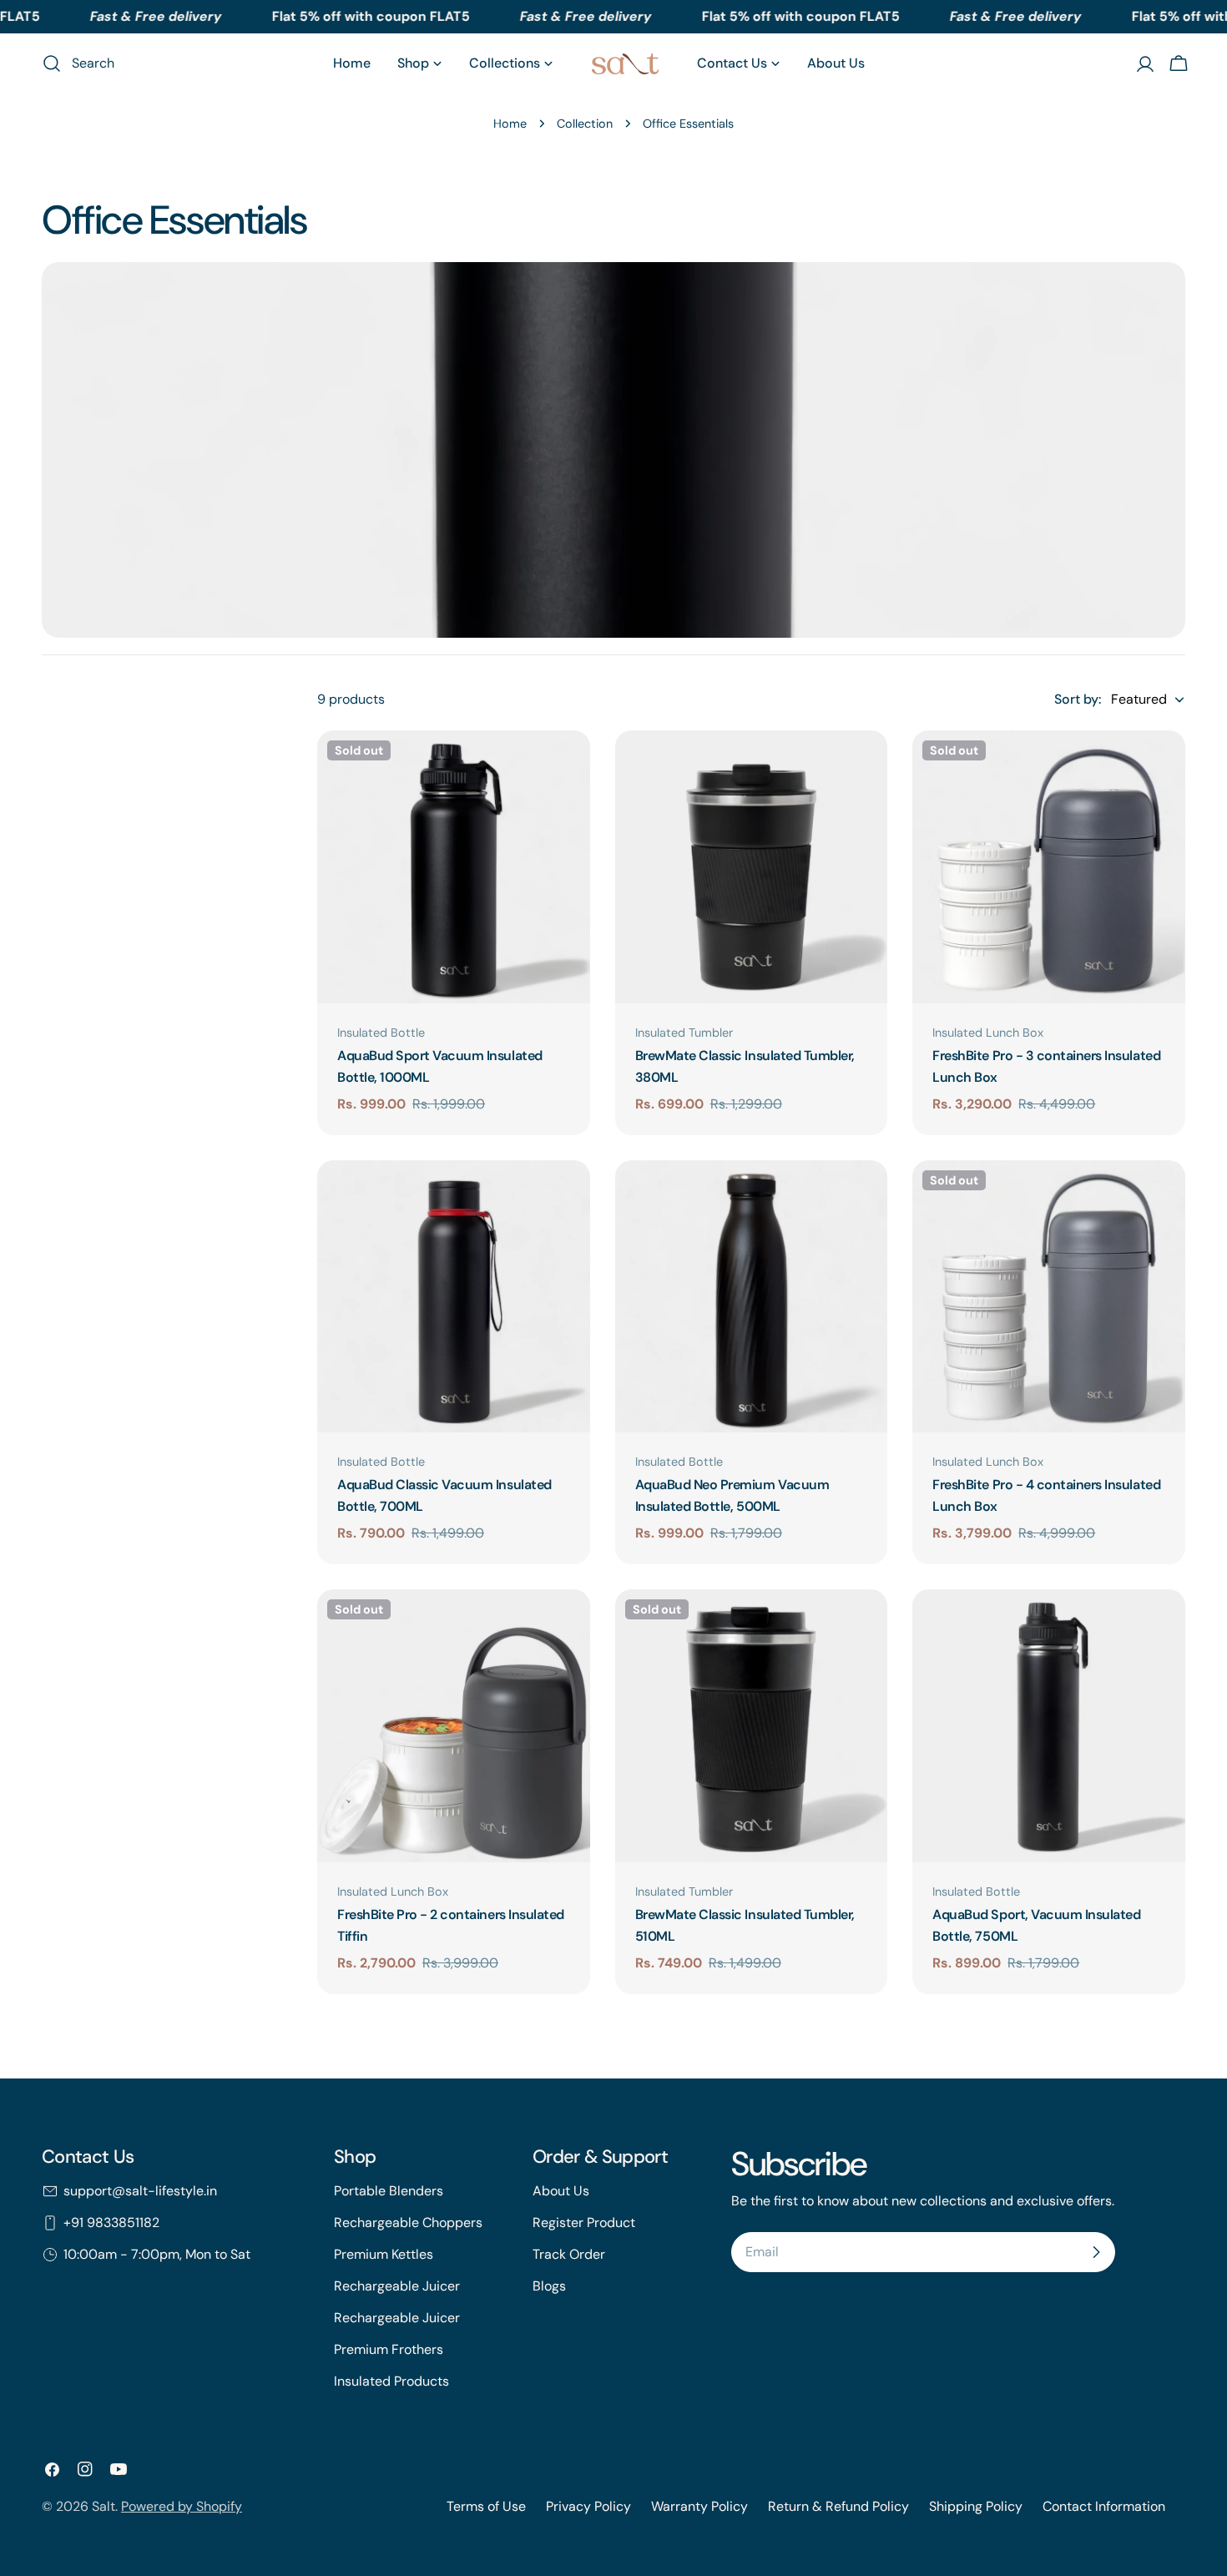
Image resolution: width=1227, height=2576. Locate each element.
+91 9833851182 (111, 2222)
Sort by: (1078, 699)
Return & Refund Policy (838, 2506)
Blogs (549, 2286)
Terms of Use (486, 2506)
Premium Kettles (384, 2254)
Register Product (584, 2222)
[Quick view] (566, 767)
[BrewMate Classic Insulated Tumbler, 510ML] (752, 1726)
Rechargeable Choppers (408, 2222)
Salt (104, 2506)
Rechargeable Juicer (397, 2286)
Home (510, 124)
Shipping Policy (976, 2506)
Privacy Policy (588, 2506)
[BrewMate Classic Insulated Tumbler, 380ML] (752, 867)
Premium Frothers (389, 2349)
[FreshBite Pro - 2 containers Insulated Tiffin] (454, 1726)
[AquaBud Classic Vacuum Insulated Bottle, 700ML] (454, 1297)
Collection (585, 124)
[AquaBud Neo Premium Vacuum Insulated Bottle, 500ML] (752, 1297)
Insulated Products (391, 2381)
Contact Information (1104, 2506)
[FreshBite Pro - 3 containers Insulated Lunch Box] (1049, 867)
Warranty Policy (699, 2506)
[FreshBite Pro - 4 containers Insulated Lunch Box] (1049, 1297)
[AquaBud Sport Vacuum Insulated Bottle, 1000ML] (454, 867)
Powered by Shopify (182, 2506)
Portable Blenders (389, 2191)
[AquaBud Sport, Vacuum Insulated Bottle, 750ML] (1049, 1726)
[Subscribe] (1096, 2252)
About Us (561, 2191)
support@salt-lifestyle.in (140, 2191)
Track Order (569, 2254)
